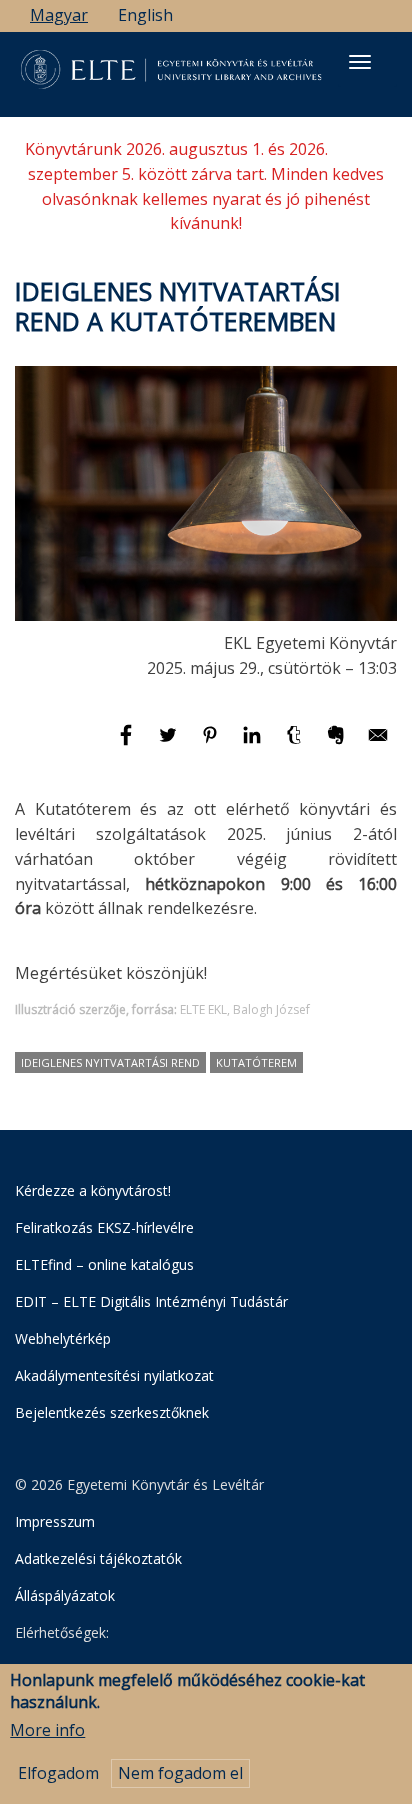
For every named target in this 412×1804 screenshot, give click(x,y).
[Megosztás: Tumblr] (296, 744)
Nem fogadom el (180, 1773)
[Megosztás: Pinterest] (212, 744)
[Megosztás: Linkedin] (254, 744)
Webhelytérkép (63, 1338)
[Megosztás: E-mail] (378, 744)
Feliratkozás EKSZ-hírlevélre (104, 1227)
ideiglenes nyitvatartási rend (110, 1062)
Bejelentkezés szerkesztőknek (112, 1412)
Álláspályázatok (65, 1595)
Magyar (59, 15)
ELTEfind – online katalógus (104, 1264)
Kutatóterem (256, 1062)
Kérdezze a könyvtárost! (93, 1190)
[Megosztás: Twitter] (170, 744)
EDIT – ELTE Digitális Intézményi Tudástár (151, 1301)
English (145, 15)
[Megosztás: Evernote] (338, 744)
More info (47, 1730)
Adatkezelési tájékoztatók (98, 1558)
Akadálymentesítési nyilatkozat (114, 1375)
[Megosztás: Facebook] (128, 744)
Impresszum (55, 1521)
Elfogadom (58, 1773)
